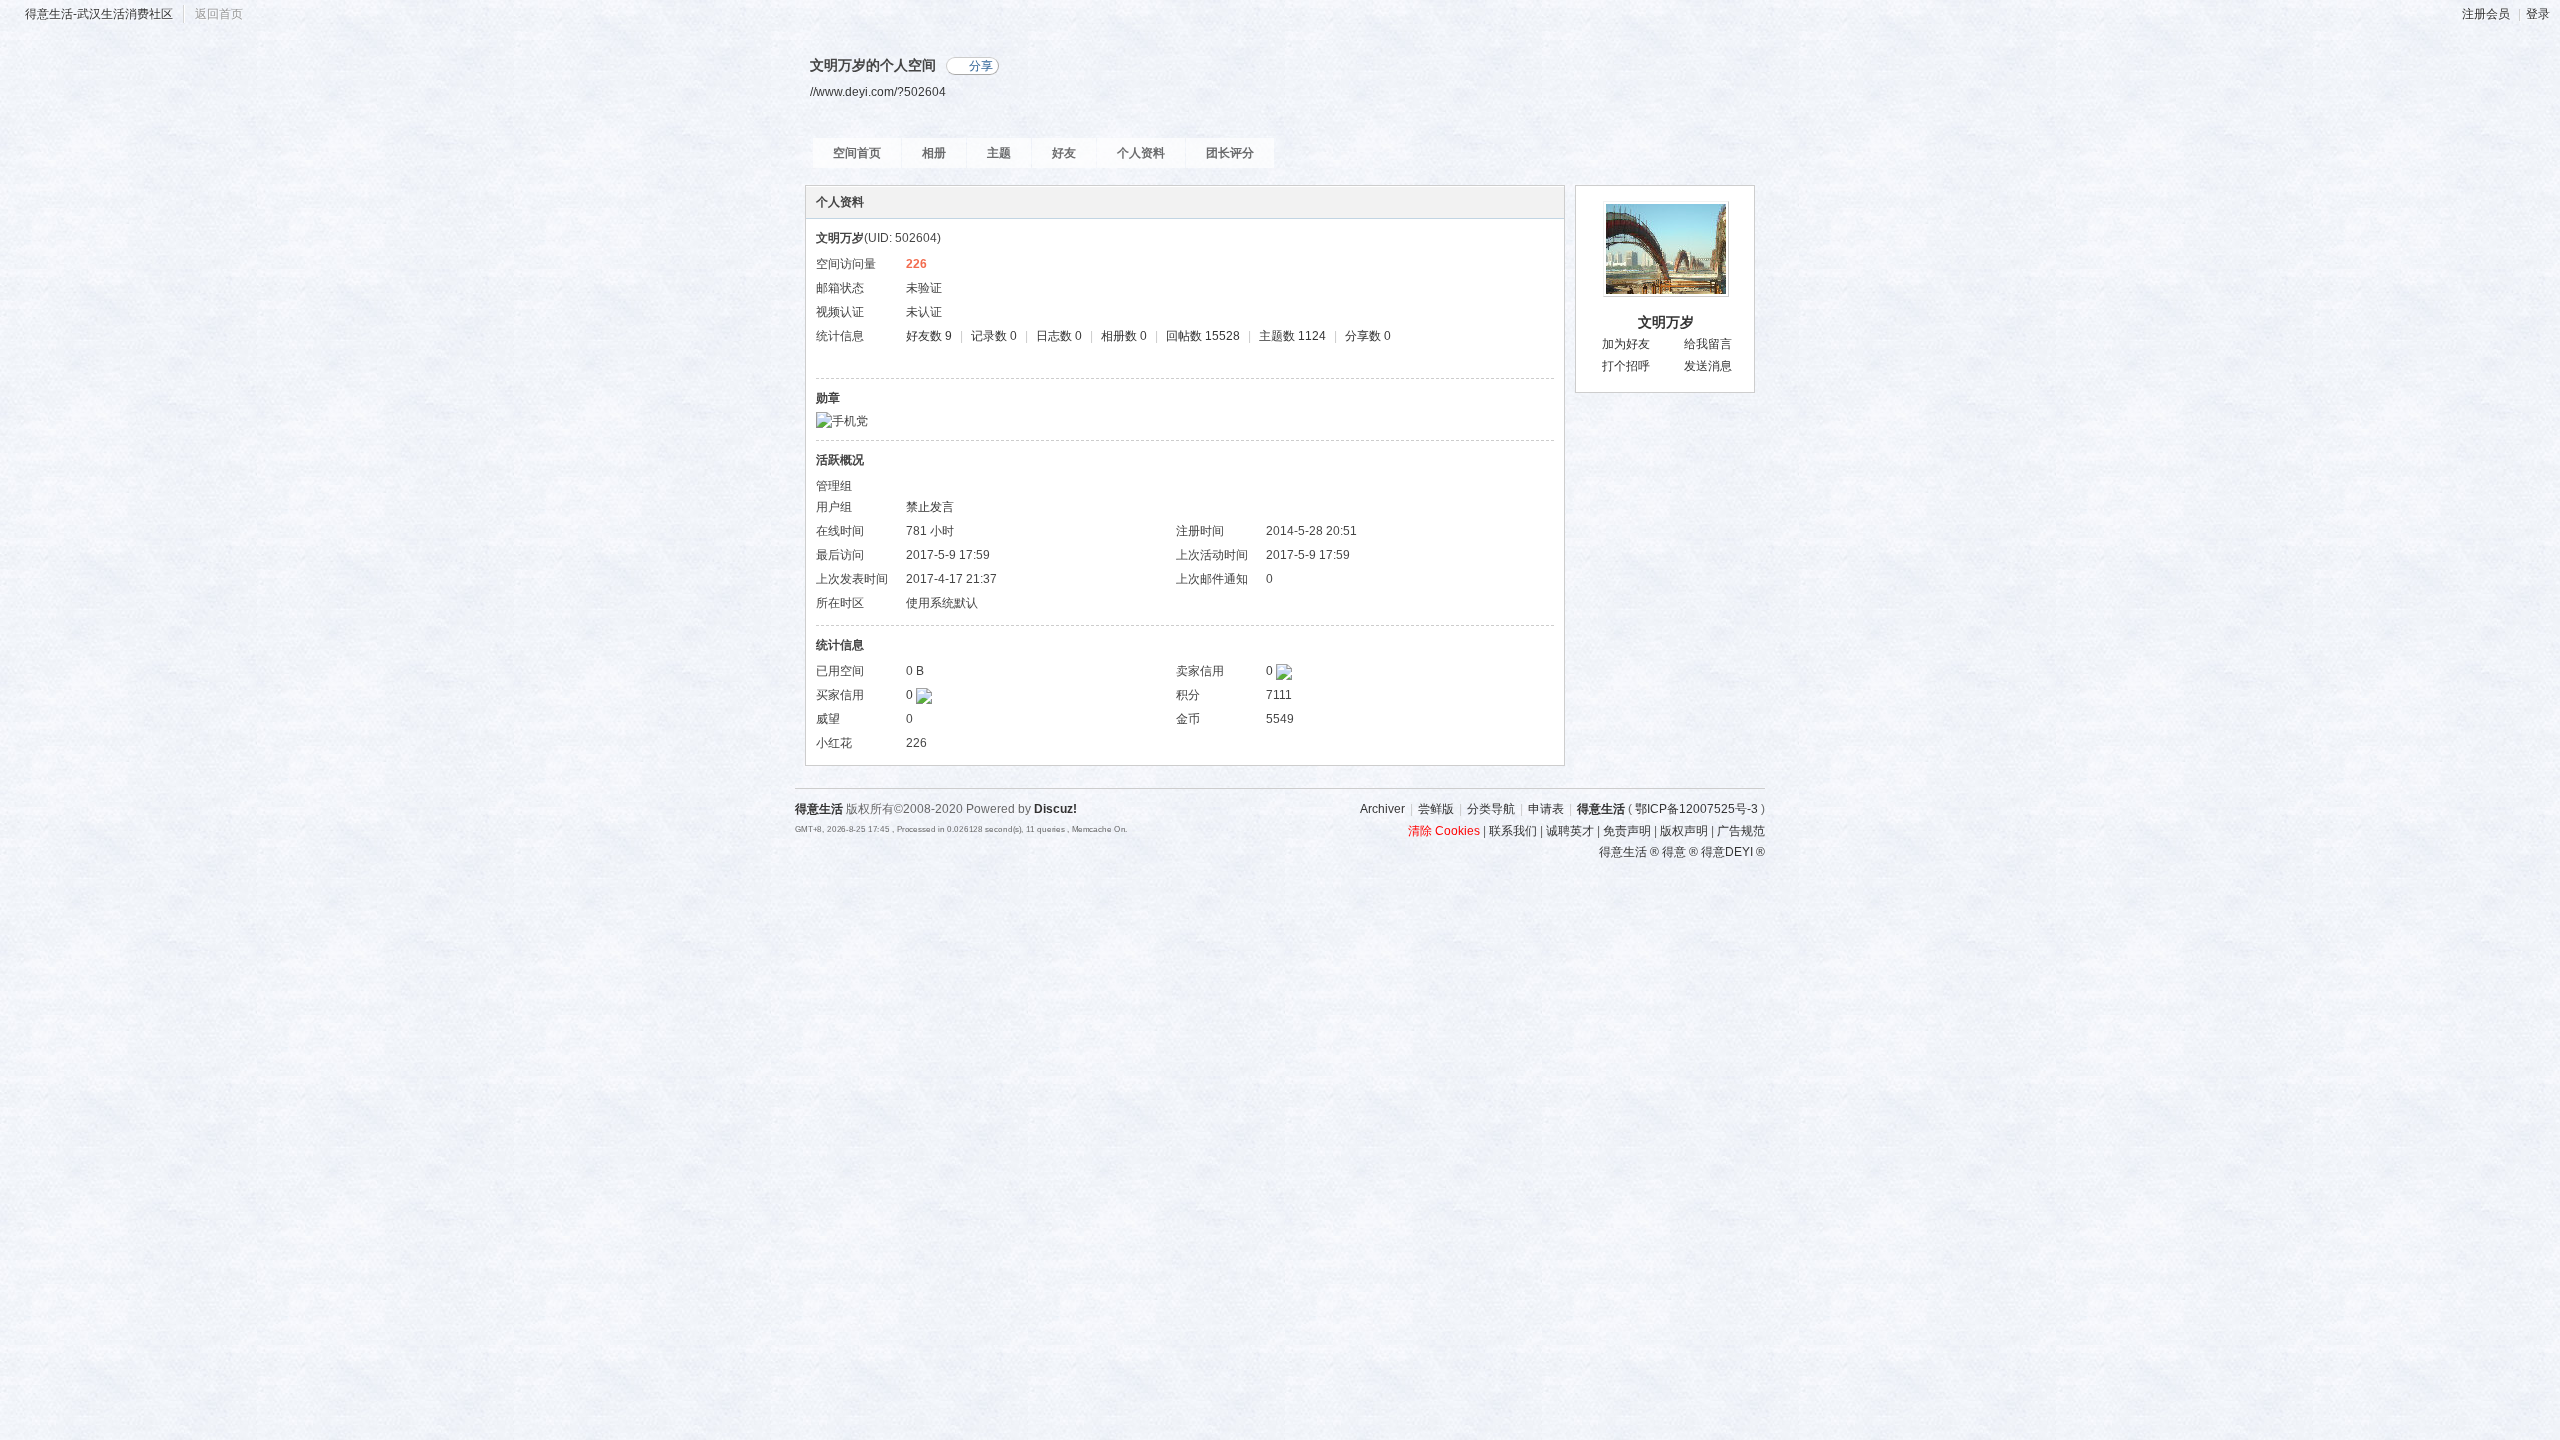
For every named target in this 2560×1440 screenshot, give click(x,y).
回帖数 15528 (1203, 336)
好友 (1064, 153)
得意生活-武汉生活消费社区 (99, 14)
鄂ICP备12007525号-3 (1696, 809)
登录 (2538, 14)
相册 (934, 153)
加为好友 (1626, 344)
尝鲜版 (1436, 809)
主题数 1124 (1292, 336)
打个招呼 (1626, 366)
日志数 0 (1059, 336)
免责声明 (1627, 831)
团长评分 (1230, 153)
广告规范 (1741, 831)
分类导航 (1491, 809)
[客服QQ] (1790, 1165)
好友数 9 (929, 336)
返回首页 (219, 14)
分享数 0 (1368, 336)
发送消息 (1708, 366)
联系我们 (1513, 831)
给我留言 (1708, 344)
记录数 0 (994, 336)
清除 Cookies (1444, 831)
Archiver (1382, 809)
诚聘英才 (1570, 831)
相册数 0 (1124, 336)
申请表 (1546, 809)
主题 (999, 153)
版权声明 (1684, 831)
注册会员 (2486, 14)
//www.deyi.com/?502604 (878, 91)
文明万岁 (1666, 322)
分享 (981, 66)
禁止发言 (930, 507)
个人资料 (1141, 153)
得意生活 (1601, 809)
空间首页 (857, 153)
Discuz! (1055, 809)
